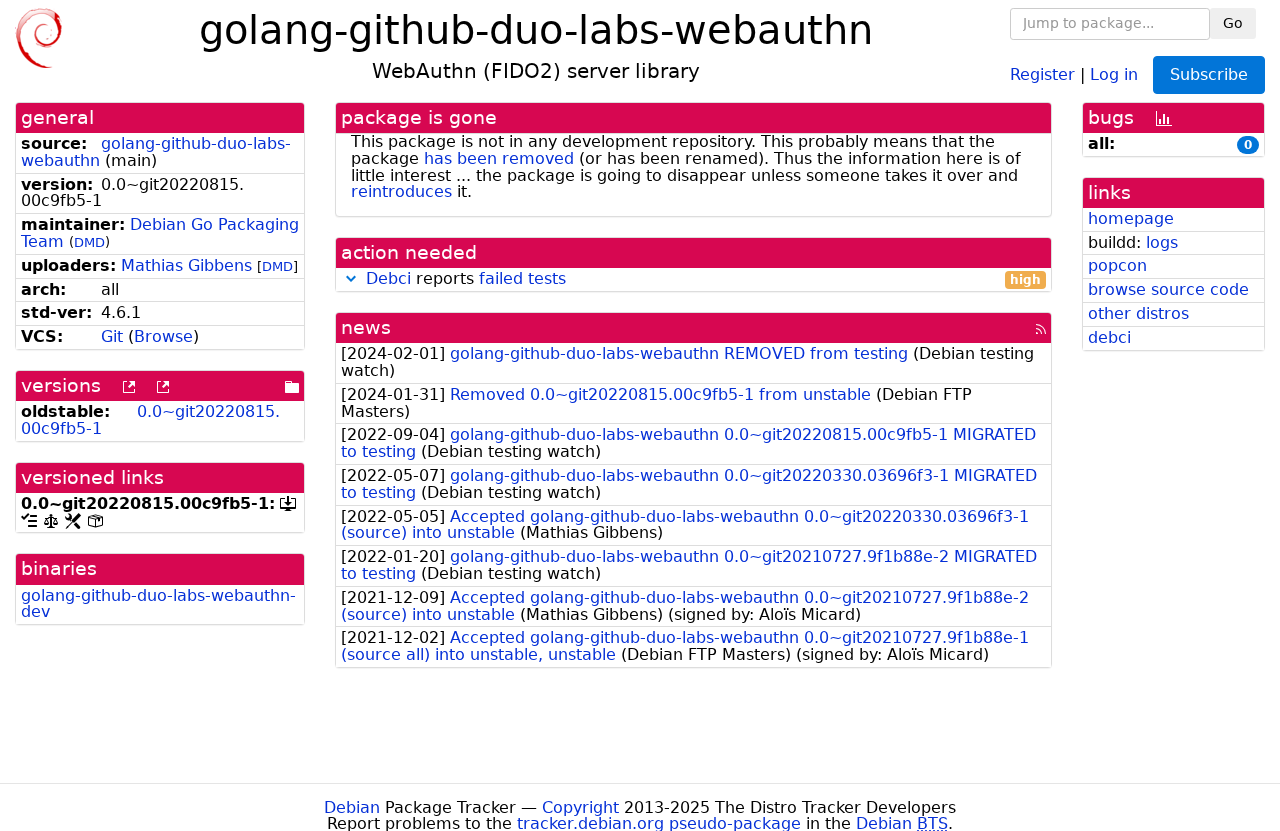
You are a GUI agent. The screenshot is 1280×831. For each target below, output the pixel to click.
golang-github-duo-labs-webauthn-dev (158, 604)
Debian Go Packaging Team (160, 233)
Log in (1114, 73)
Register (1042, 73)
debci (1109, 337)
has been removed (499, 158)
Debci (388, 278)
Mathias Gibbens (186, 265)
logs (1162, 242)
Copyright (580, 807)
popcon (1117, 265)
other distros (1138, 313)
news (366, 327)
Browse (163, 336)
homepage (1131, 218)
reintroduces (401, 191)
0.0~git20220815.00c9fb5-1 (150, 420)
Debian (352, 807)
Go (1233, 23)
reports (703, 279)
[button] (351, 278)
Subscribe (1209, 74)
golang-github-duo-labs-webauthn (156, 152)
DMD (89, 242)
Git (112, 336)
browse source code (1168, 289)
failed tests (522, 278)
